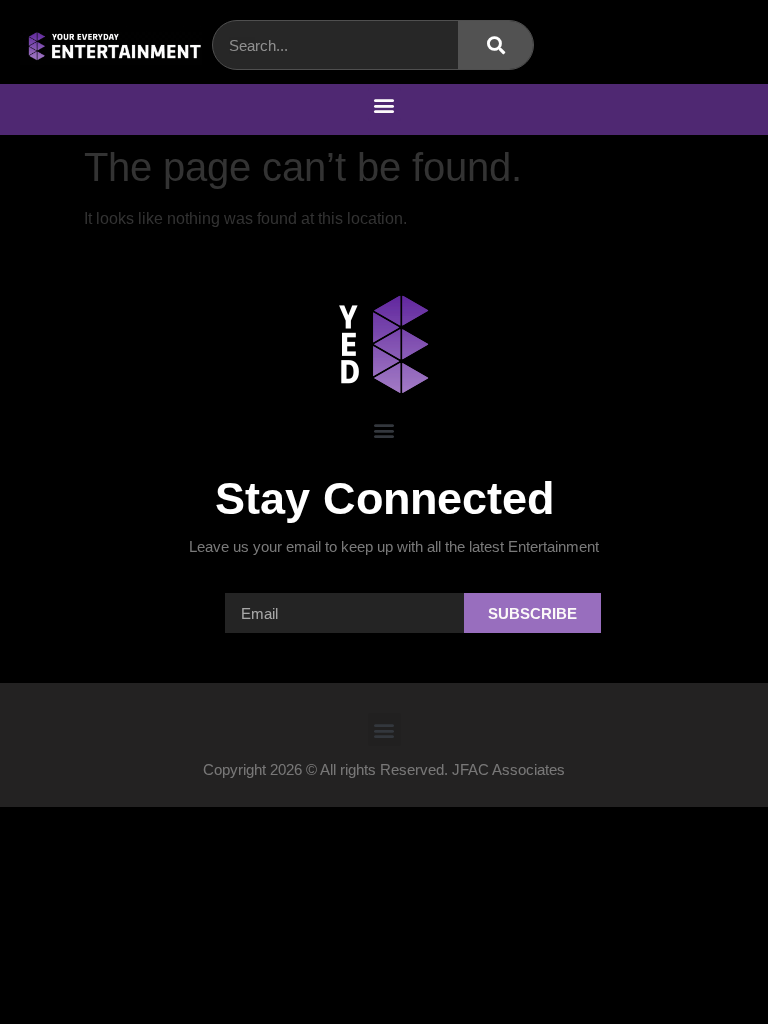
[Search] (495, 45)
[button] (384, 104)
